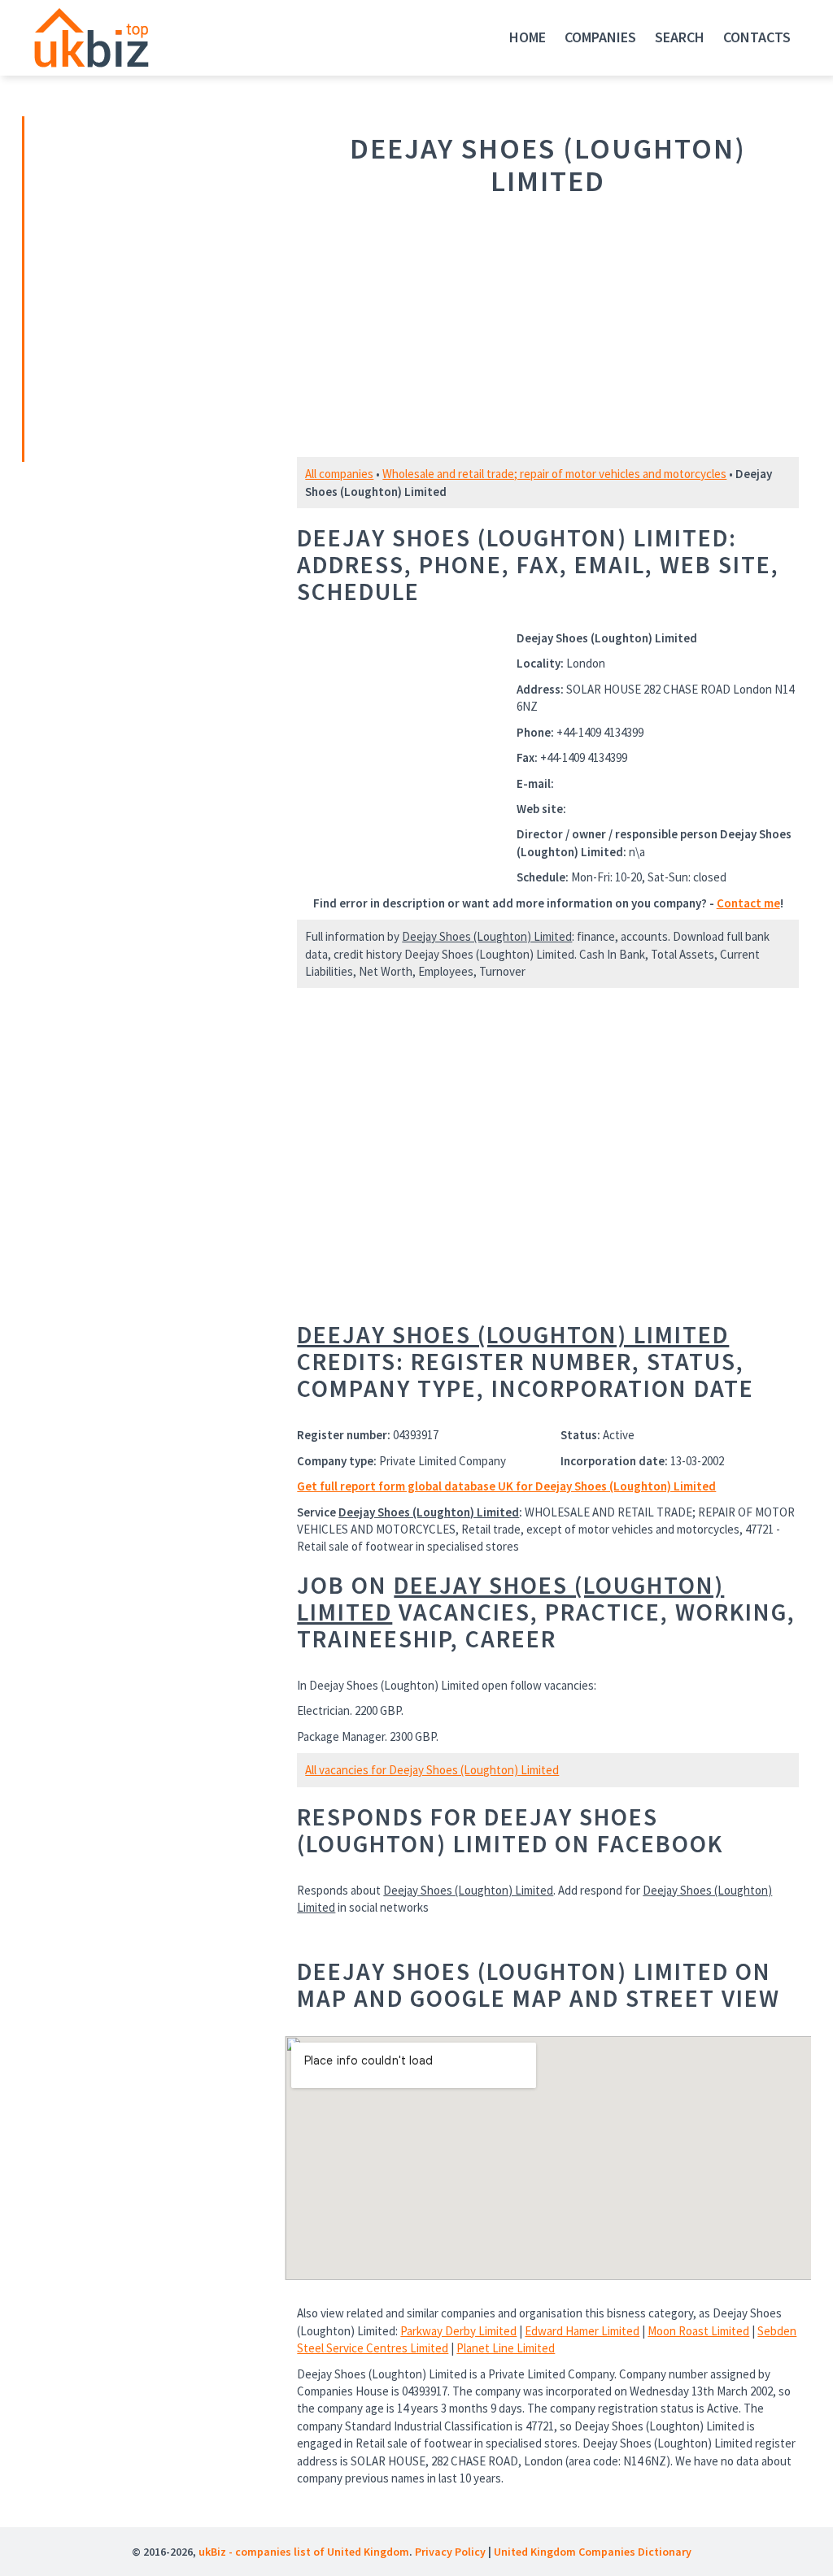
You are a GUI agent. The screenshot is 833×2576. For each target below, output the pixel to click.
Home (528, 37)
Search (680, 37)
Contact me (748, 903)
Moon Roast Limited (698, 2331)
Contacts (757, 37)
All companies (339, 474)
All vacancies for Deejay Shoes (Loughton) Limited (432, 1770)
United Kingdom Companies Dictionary (593, 2552)
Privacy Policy (450, 2552)
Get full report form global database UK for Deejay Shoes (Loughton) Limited (506, 1486)
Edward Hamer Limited (582, 2331)
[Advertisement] (138, 287)
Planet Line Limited (506, 2348)
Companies (600, 37)
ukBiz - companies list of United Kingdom (304, 2552)
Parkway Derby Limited (458, 2331)
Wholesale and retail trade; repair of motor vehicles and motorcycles (554, 474)
